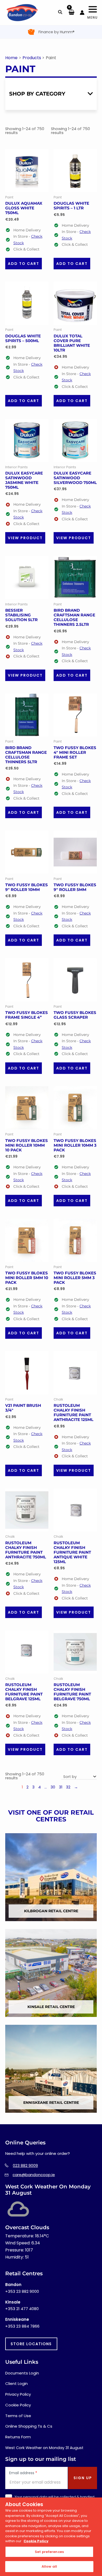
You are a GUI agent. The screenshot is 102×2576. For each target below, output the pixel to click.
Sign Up (83, 2478)
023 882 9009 (25, 2165)
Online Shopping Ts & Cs (29, 2426)
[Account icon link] (82, 13)
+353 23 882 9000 (22, 2291)
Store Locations (31, 2344)
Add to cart (24, 264)
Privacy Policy (18, 2394)
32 (68, 1787)
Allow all (49, 2566)
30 (53, 1787)
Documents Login (22, 2373)
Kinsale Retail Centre (51, 2007)
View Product (25, 538)
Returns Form (18, 2437)
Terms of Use (18, 2416)
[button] (60, 13)
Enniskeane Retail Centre (51, 2103)
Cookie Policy (18, 2405)
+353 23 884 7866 (22, 2326)
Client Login (16, 2383)
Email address (23, 2473)
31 (61, 1787)
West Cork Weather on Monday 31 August (44, 2448)
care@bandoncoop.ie (34, 2175)
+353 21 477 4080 (22, 2309)
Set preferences (49, 2552)
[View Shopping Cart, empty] (71, 13)
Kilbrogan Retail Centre (51, 1911)
